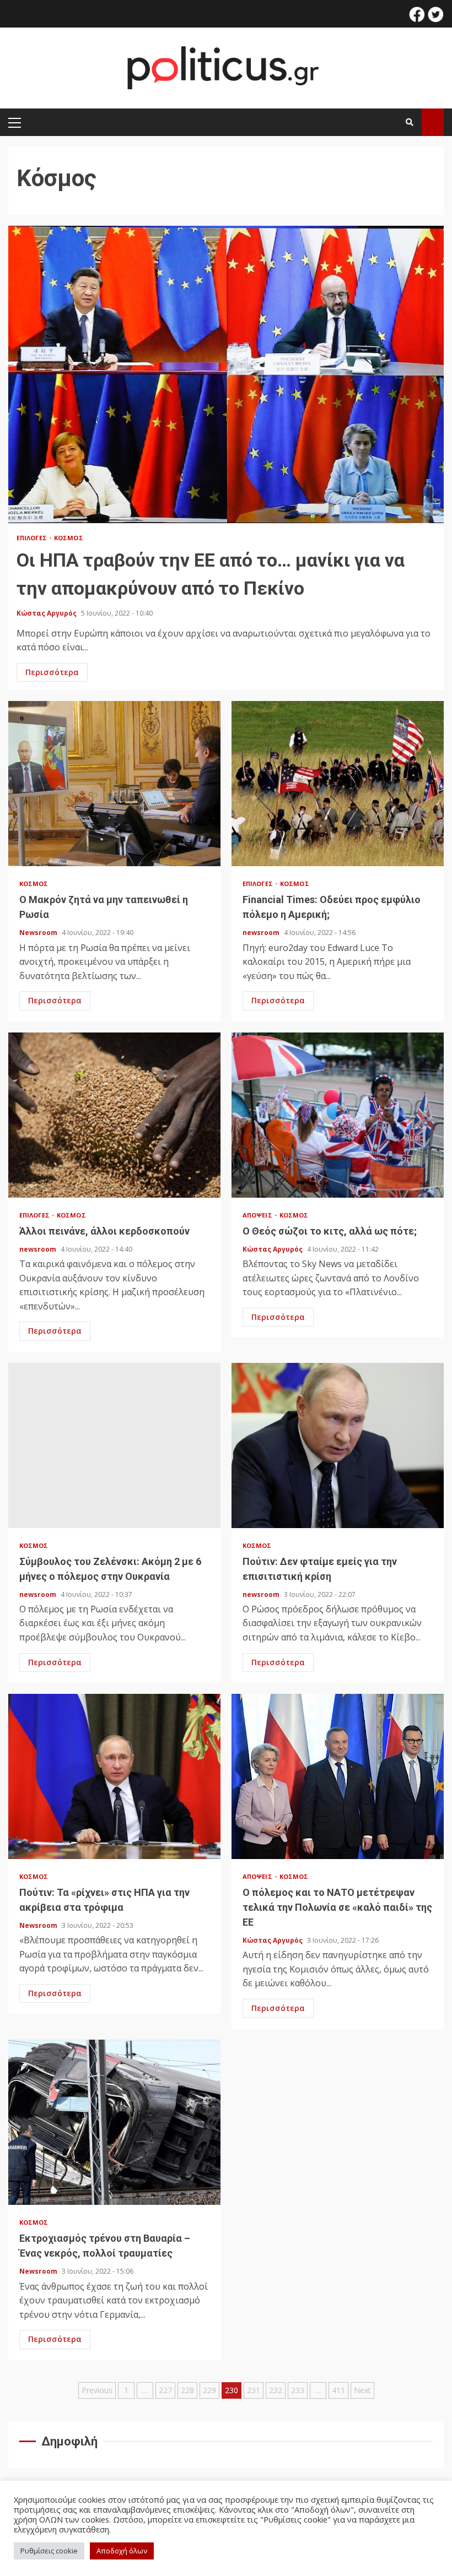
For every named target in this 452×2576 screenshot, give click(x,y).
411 (338, 2390)
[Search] (410, 122)
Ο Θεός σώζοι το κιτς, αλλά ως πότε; (338, 1115)
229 (209, 2390)
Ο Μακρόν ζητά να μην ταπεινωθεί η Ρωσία (114, 784)
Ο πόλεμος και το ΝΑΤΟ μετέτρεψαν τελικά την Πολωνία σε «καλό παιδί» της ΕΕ (338, 1776)
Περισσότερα (52, 672)
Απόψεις (258, 1215)
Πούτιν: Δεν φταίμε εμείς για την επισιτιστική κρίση (338, 1445)
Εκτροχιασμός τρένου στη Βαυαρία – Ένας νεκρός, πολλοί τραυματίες (114, 2122)
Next (362, 2390)
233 (298, 2390)
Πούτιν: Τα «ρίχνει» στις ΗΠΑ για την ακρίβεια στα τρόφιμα (114, 1776)
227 (165, 2390)
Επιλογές (33, 538)
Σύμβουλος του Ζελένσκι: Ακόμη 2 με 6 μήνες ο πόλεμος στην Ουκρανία (114, 1445)
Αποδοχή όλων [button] (122, 2551)
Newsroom (39, 933)
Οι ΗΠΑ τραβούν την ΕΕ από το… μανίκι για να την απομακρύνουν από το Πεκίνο (226, 374)
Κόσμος (69, 538)
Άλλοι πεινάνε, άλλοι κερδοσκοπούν (114, 1115)
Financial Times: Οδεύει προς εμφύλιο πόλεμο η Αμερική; (338, 784)
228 (187, 2390)
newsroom (262, 933)
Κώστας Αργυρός (47, 613)
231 (254, 2390)
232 (276, 2390)
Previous (97, 2390)
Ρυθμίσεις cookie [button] (49, 2551)
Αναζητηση (433, 122)
